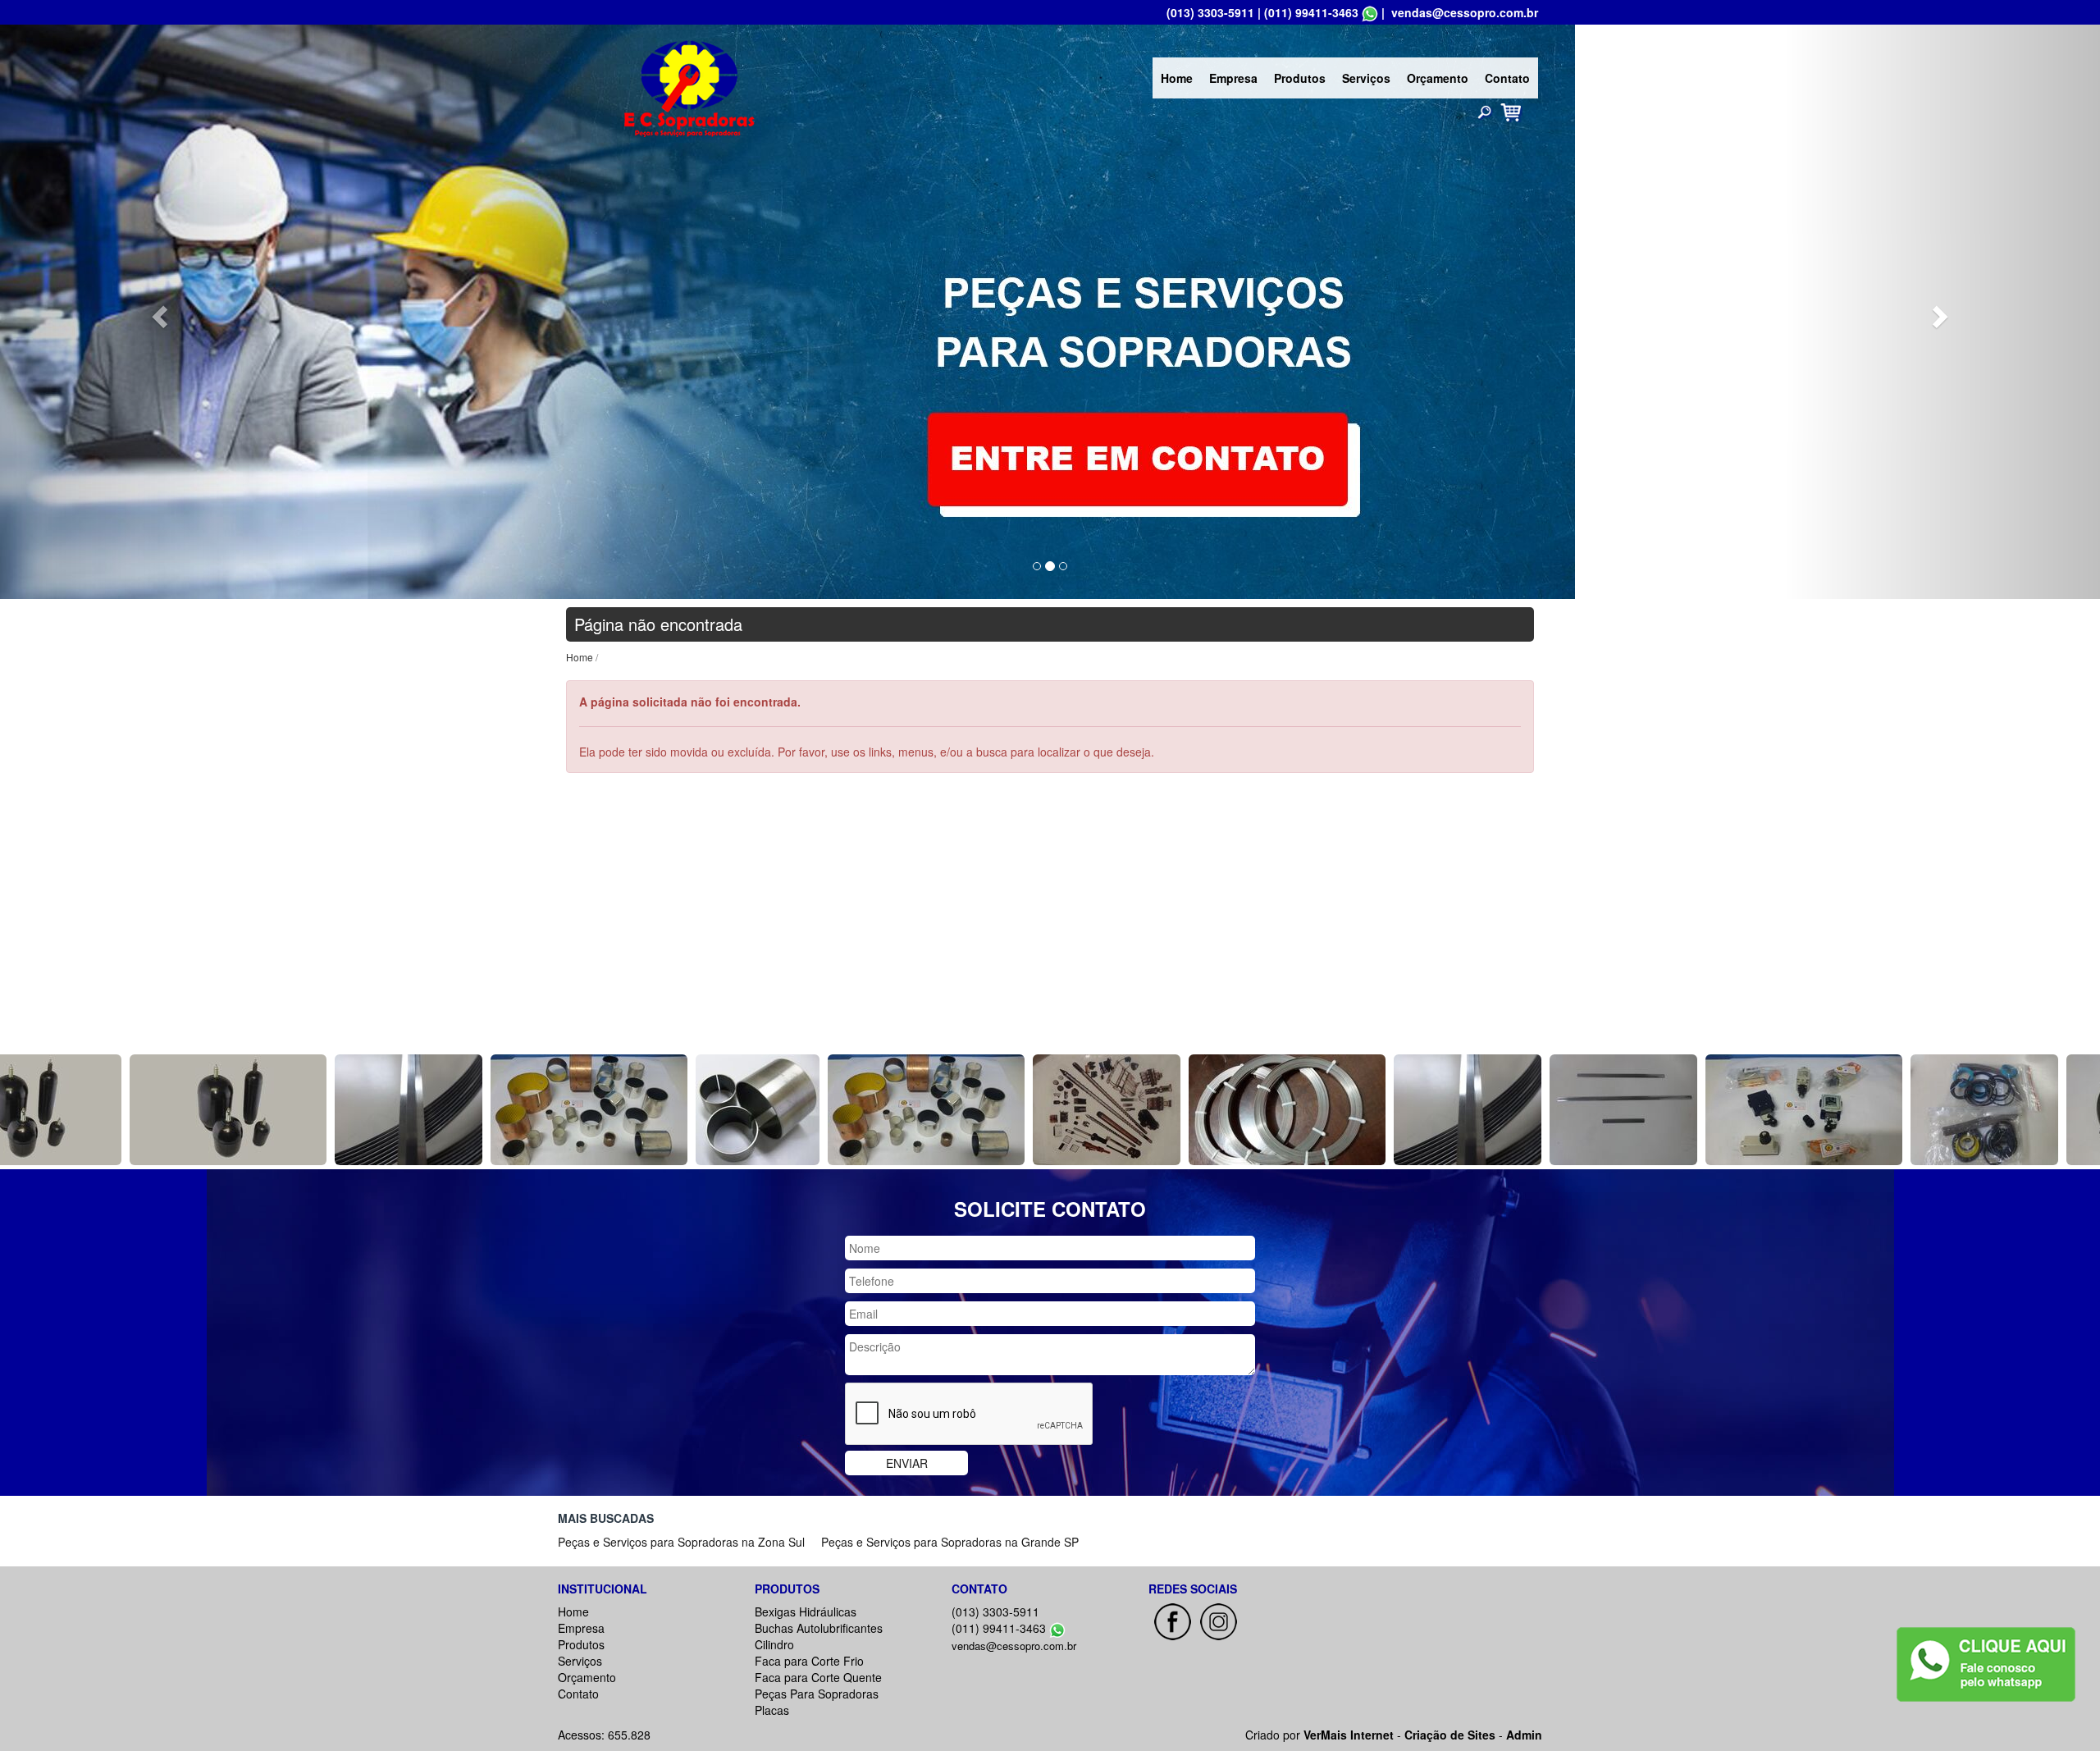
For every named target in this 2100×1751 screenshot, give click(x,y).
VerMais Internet (1349, 1735)
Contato (1507, 78)
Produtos (1300, 78)
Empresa (1233, 78)
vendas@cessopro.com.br (1465, 12)
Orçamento (1438, 78)
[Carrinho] (1511, 111)
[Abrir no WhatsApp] (1370, 12)
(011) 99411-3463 (1311, 12)
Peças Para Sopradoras (817, 1694)
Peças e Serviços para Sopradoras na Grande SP (950, 1542)
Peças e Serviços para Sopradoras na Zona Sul (681, 1542)
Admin (1524, 1735)
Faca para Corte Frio (809, 1661)
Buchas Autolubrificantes (819, 1628)
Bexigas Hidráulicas (806, 1612)
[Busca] (1485, 112)
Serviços (1366, 78)
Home (1177, 78)
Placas (772, 1710)
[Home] (689, 86)
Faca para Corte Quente (818, 1677)
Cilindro (774, 1644)
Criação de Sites (1450, 1735)
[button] (157, 312)
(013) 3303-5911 (1210, 12)
